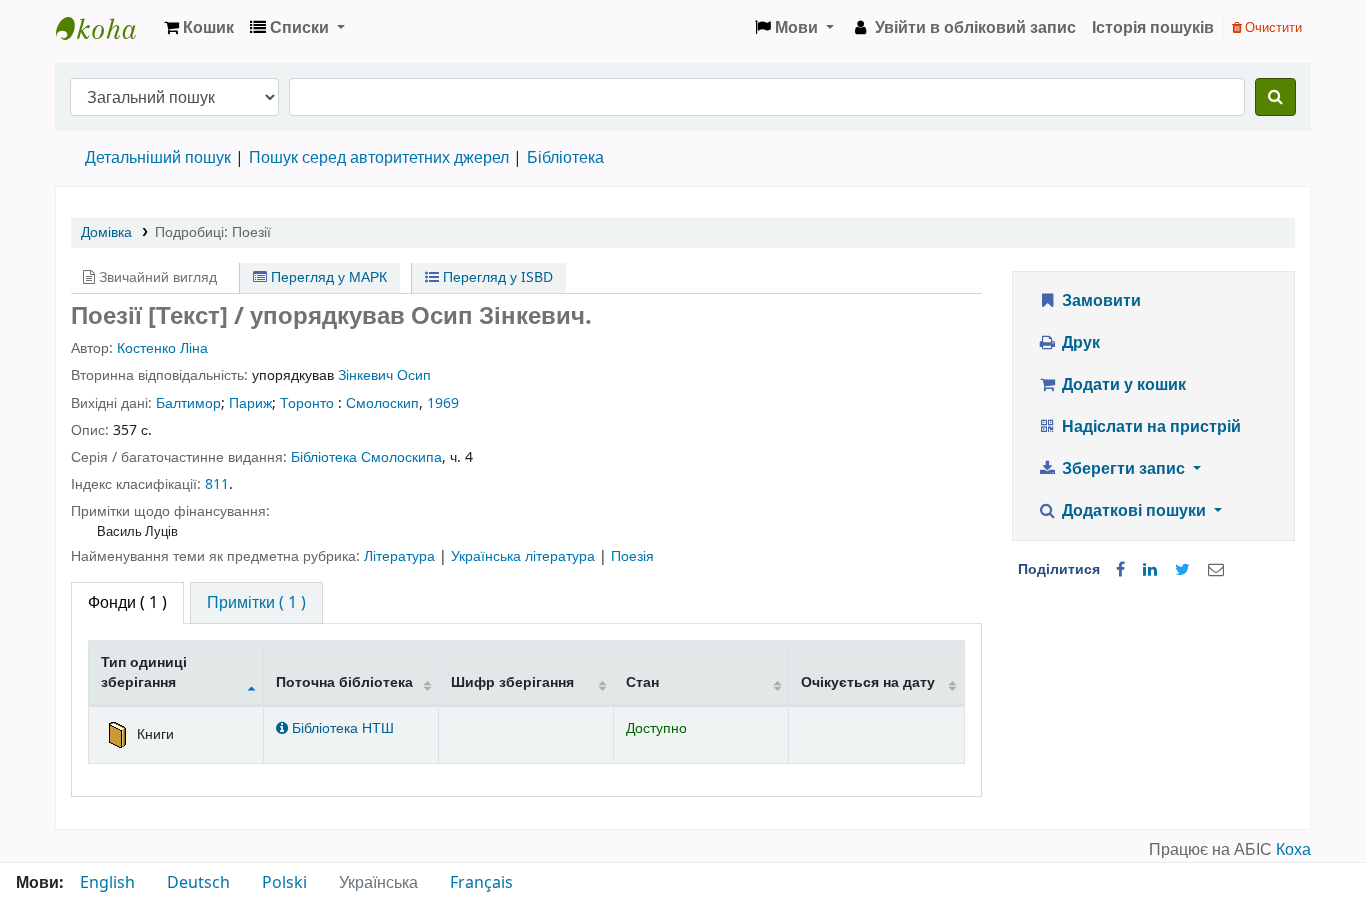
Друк (1079, 343)
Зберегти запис (1123, 469)
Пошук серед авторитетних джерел (379, 158)
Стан (642, 682)
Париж (250, 403)
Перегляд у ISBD (496, 277)
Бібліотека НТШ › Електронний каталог (106, 28)
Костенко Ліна (162, 348)
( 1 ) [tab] (127, 603)
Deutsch (198, 883)
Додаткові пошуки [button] (1134, 511)
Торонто (307, 403)
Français (481, 883)
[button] (199, 28)
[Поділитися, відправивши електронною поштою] (1216, 570)
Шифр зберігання (512, 682)
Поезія (632, 556)
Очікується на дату (868, 682)
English (107, 883)
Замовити (1099, 301)
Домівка (106, 232)
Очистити (1272, 27)
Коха (1293, 850)
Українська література (525, 556)
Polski (284, 883)
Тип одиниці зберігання (144, 672)
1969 (443, 403)
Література (401, 556)
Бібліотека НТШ (341, 728)
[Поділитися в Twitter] (1182, 570)
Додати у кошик (1122, 385)
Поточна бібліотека (344, 682)
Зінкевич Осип (384, 375)
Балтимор (188, 403)
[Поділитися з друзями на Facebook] (1120, 570)
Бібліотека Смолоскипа (366, 457)
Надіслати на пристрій (1149, 427)
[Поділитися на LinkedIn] (1150, 570)
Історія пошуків (1153, 28)
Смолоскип (382, 403)
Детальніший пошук (158, 158)
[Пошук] (1275, 97)
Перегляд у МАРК (327, 277)
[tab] (256, 603)
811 (217, 484)
